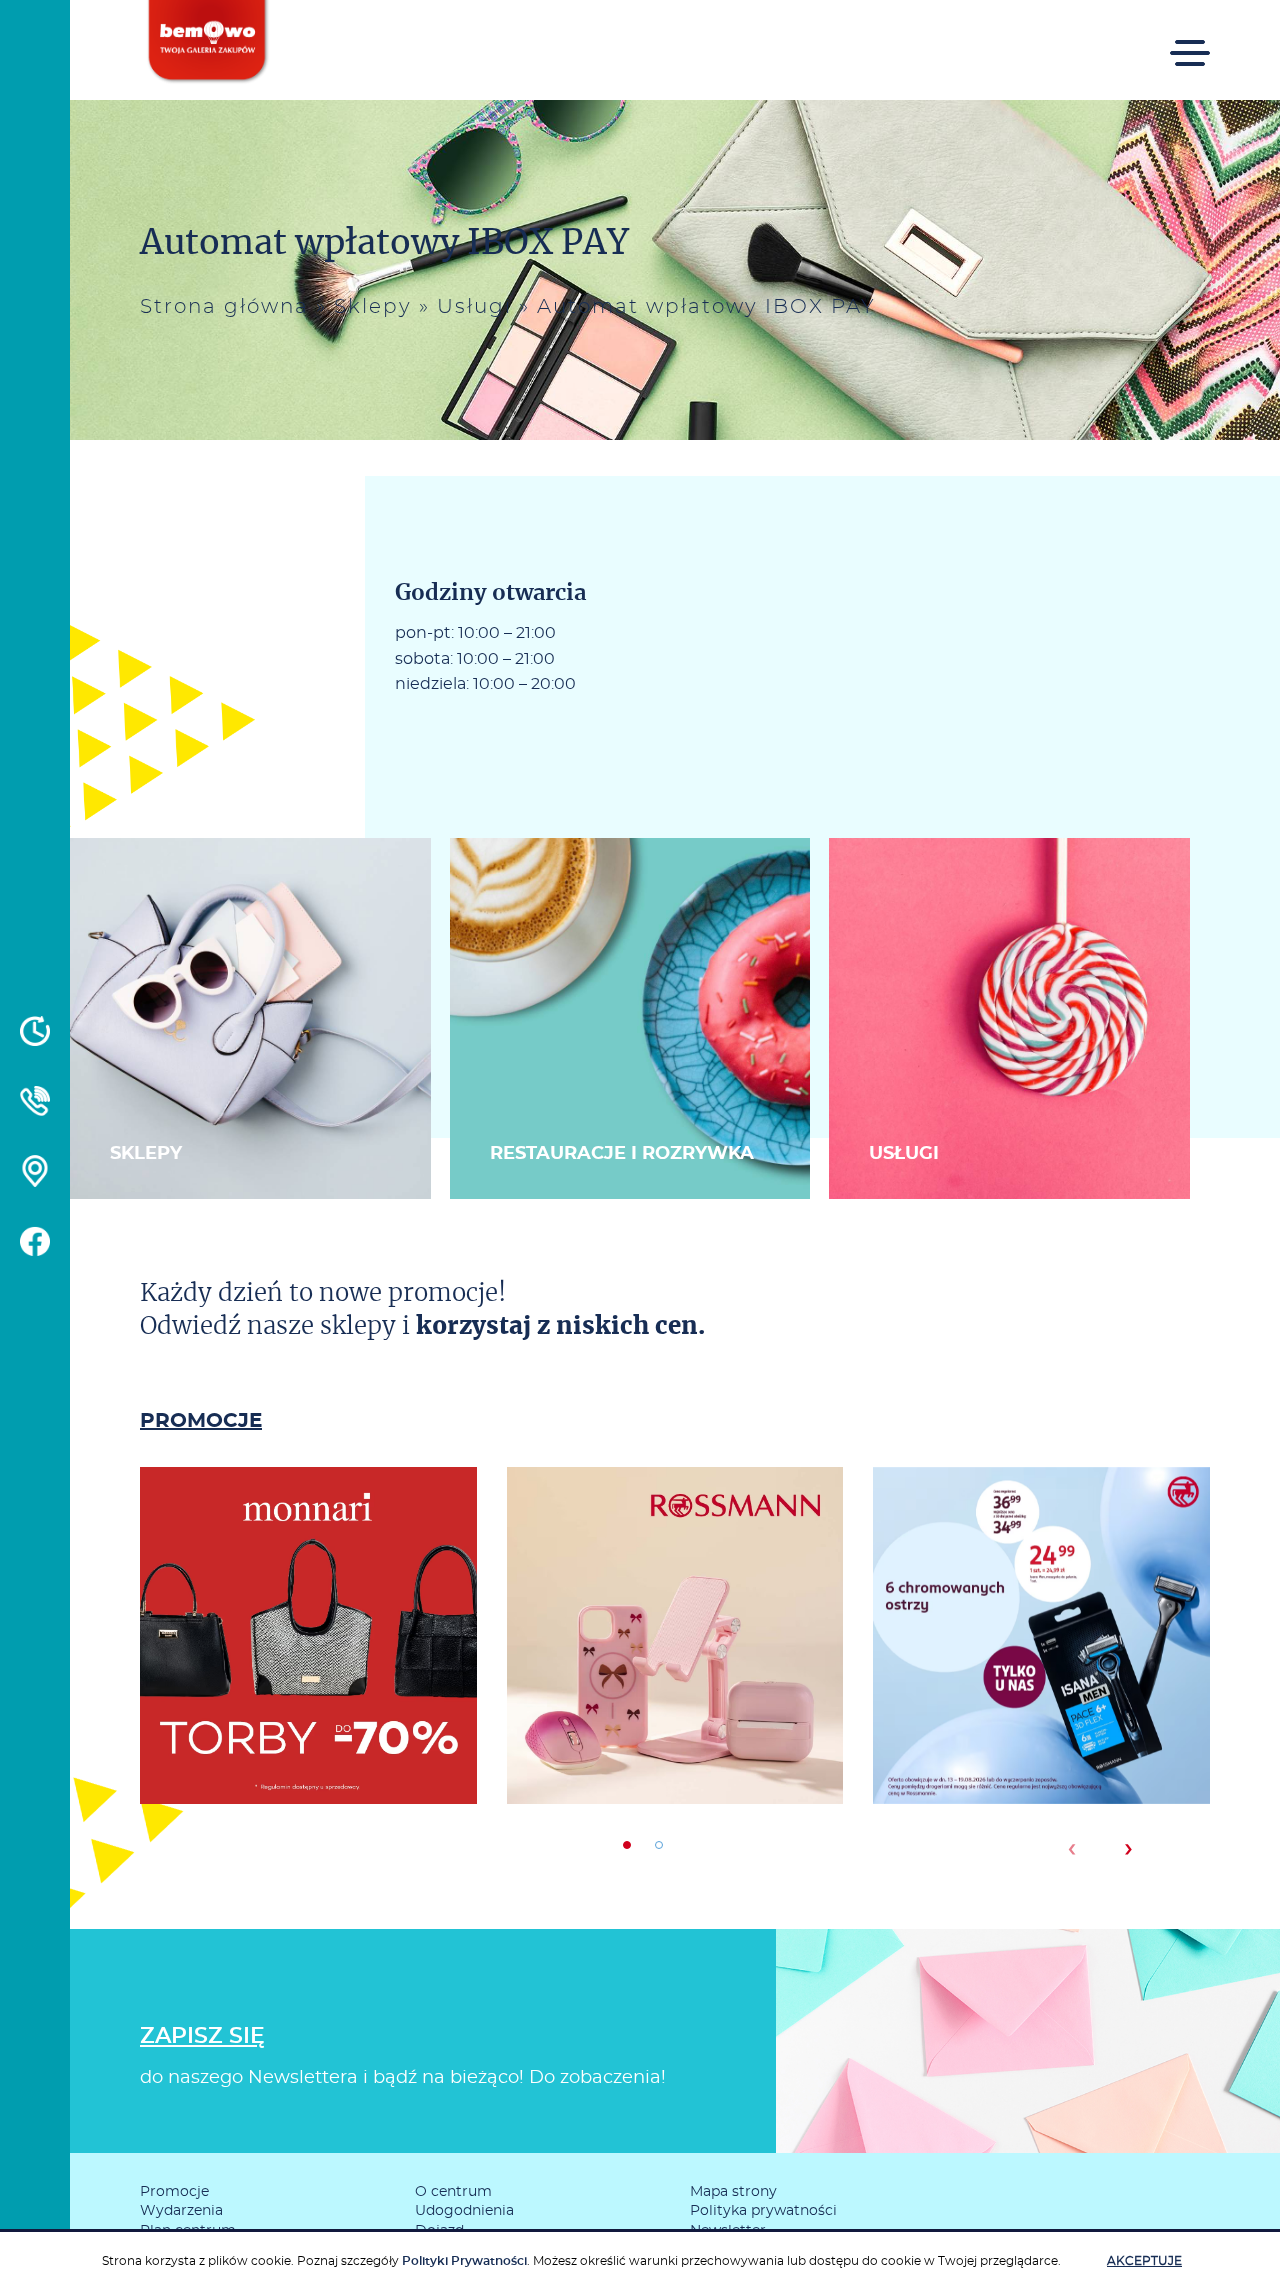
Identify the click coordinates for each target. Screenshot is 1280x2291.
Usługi (474, 307)
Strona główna (224, 307)
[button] (627, 1845)
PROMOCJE (201, 1421)
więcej (308, 1702)
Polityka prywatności (763, 2211)
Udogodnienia (464, 2211)
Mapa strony (733, 2192)
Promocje (174, 2192)
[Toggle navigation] (1190, 49)
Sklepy (373, 307)
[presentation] (1071, 1849)
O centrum (453, 2192)
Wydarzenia (181, 2211)
